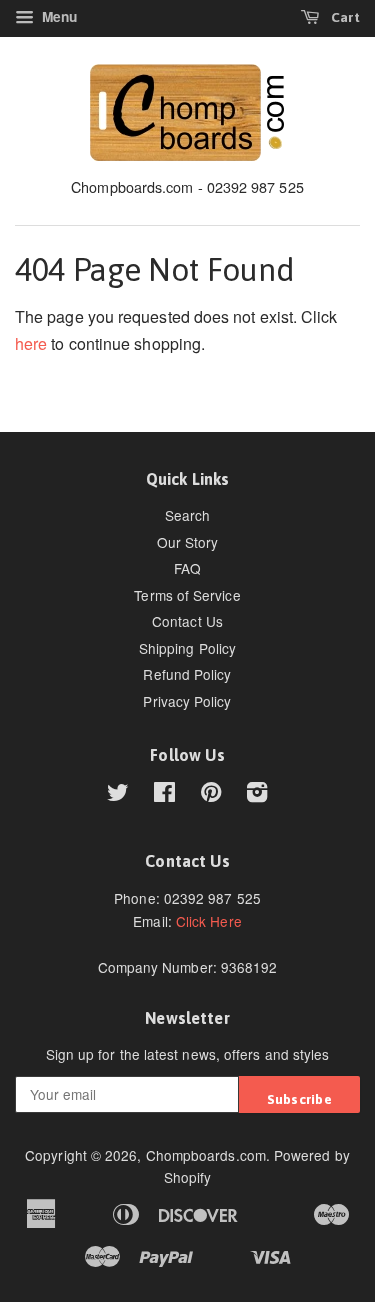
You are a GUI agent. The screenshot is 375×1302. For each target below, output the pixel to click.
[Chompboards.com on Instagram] (257, 795)
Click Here (209, 921)
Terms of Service (187, 595)
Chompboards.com (206, 1155)
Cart (344, 17)
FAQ (187, 568)
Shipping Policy (187, 648)
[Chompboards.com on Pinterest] (211, 795)
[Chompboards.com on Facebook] (164, 795)
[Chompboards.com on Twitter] (118, 795)
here (31, 343)
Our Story (188, 542)
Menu (57, 16)
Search (187, 515)
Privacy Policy (187, 701)
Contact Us (187, 621)
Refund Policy (187, 674)
